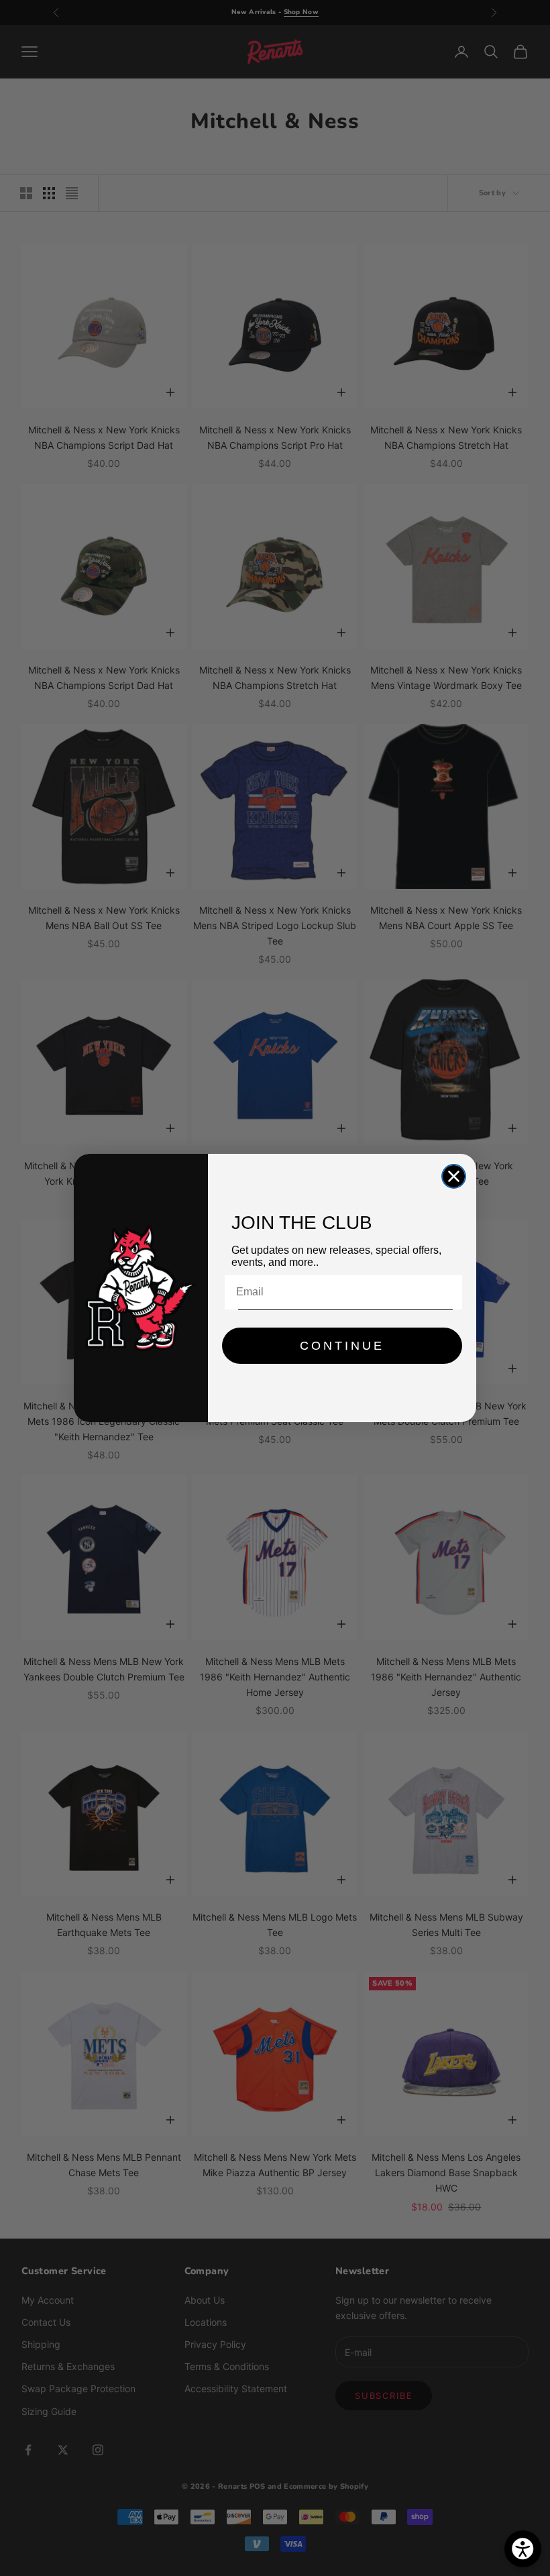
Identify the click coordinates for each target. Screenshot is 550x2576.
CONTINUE (342, 1346)
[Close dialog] (454, 1176)
